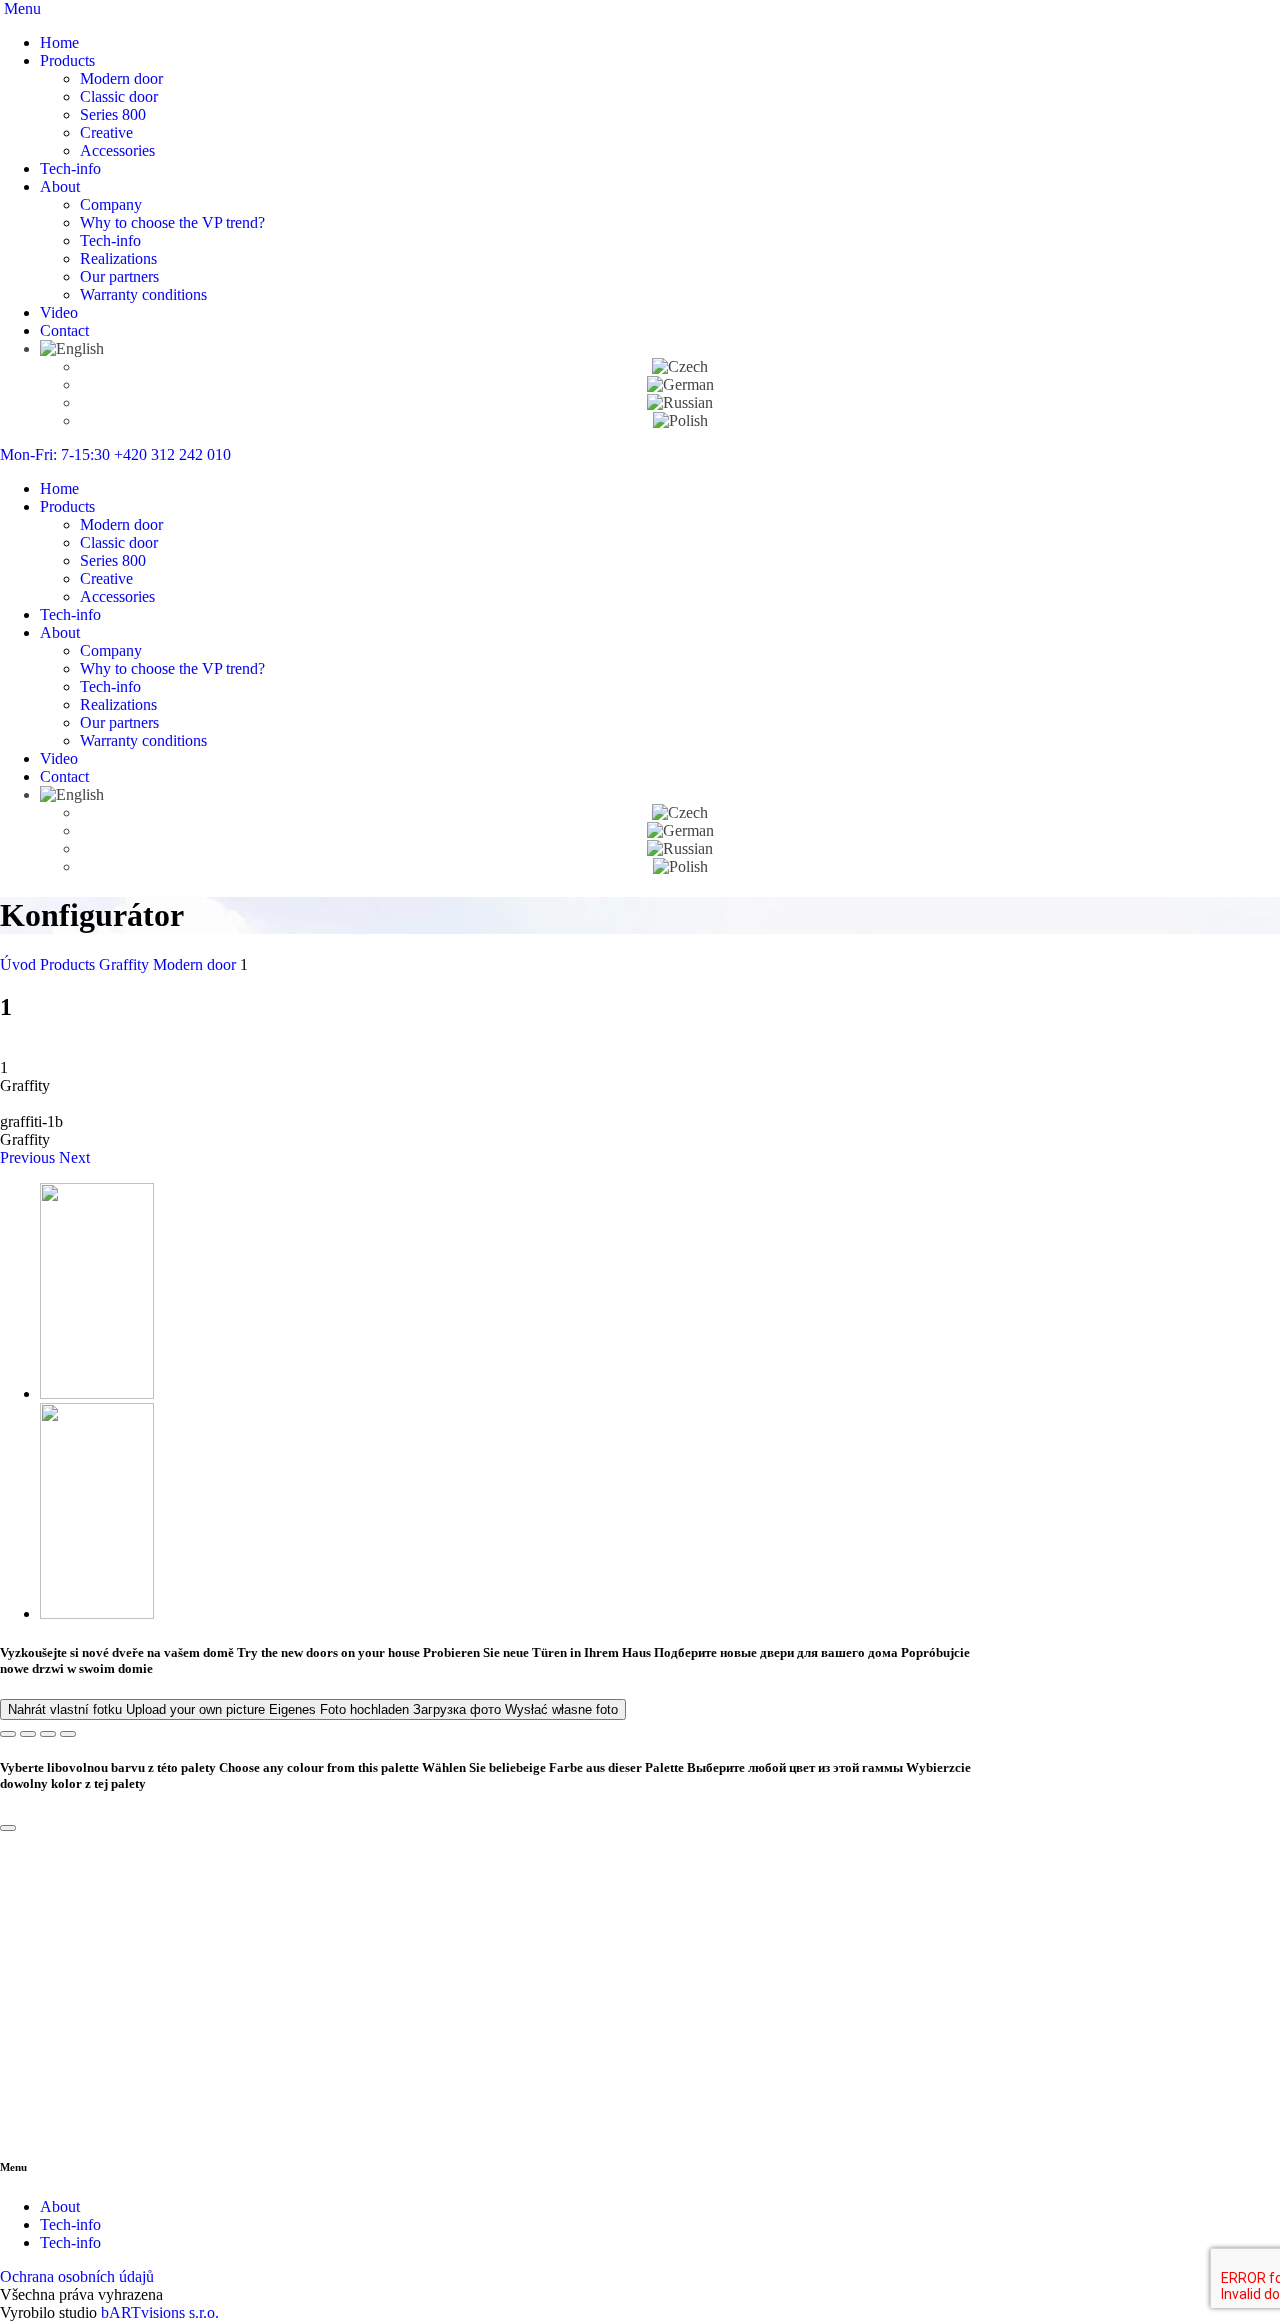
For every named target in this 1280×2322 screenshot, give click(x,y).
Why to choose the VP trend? (172, 222)
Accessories (117, 150)
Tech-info (70, 168)
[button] (29, 1157)
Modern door (121, 78)
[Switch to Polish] (680, 420)
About (60, 186)
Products (67, 60)
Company (111, 204)
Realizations (118, 258)
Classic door (119, 96)
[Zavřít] (8, 1828)
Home (59, 42)
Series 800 (113, 114)
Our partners (119, 276)
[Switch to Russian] (680, 402)
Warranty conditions (143, 294)
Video (59, 312)
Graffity (126, 964)
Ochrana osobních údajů (77, 2276)
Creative (106, 132)
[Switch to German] (680, 384)
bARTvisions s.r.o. (160, 2312)
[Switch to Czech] (680, 366)
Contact (64, 330)
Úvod (20, 964)
